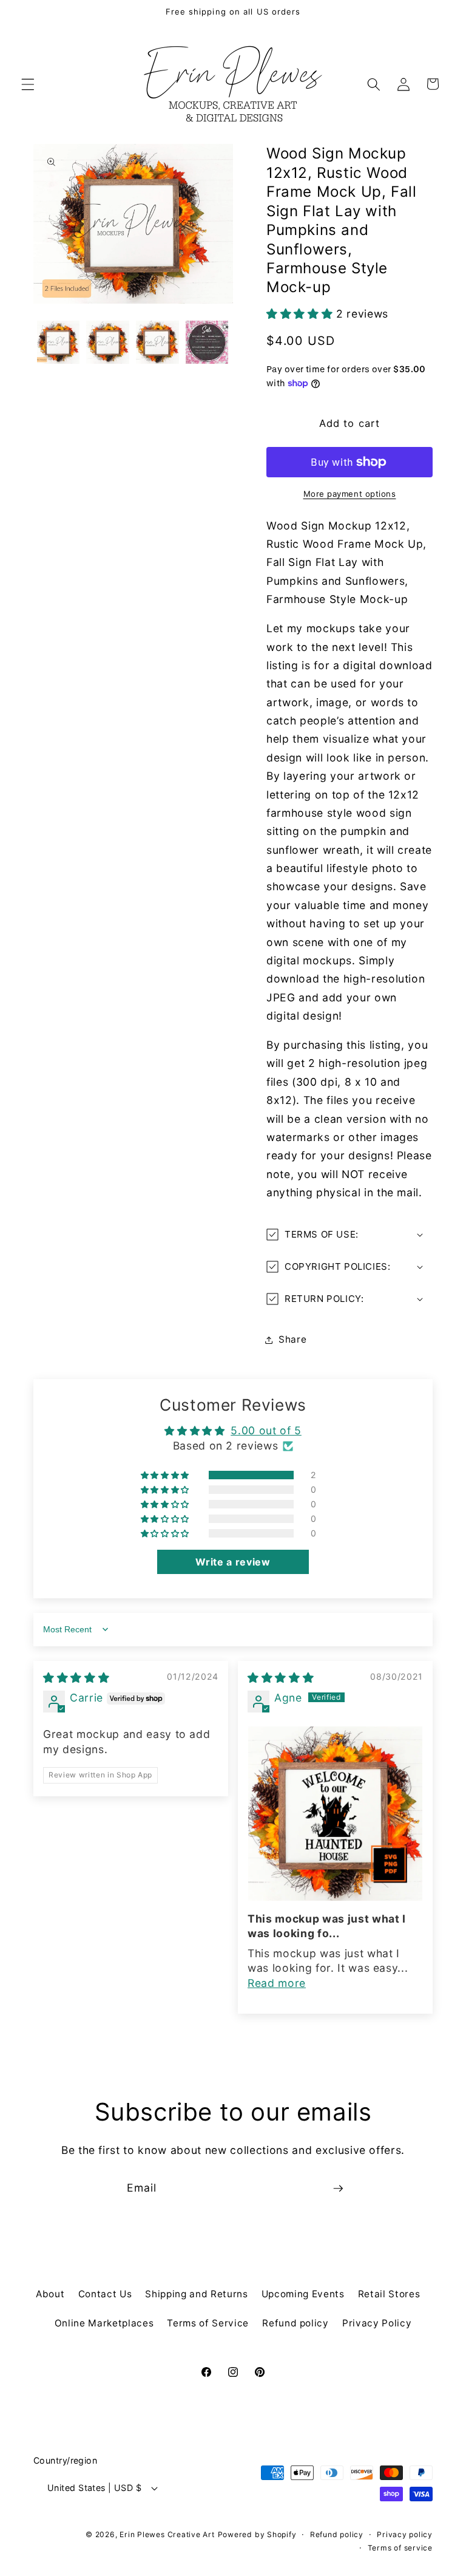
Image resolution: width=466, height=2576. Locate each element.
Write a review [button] (233, 1562)
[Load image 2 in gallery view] (108, 342)
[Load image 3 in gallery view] (157, 342)
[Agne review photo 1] (335, 1814)
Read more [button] (277, 1983)
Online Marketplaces (104, 2323)
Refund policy (295, 2323)
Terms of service (400, 2548)
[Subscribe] (338, 2189)
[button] (28, 84)
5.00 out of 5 (266, 1430)
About (50, 2294)
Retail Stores (389, 2294)
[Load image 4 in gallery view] (207, 342)
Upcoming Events (303, 2294)
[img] (76, 1678)
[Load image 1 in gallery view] (59, 342)
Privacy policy (405, 2534)
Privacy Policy (377, 2323)
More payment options (350, 494)
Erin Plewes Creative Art (167, 2534)
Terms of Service (208, 2323)
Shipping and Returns (196, 2294)
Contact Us (105, 2294)
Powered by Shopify (257, 2534)
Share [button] (292, 1339)
